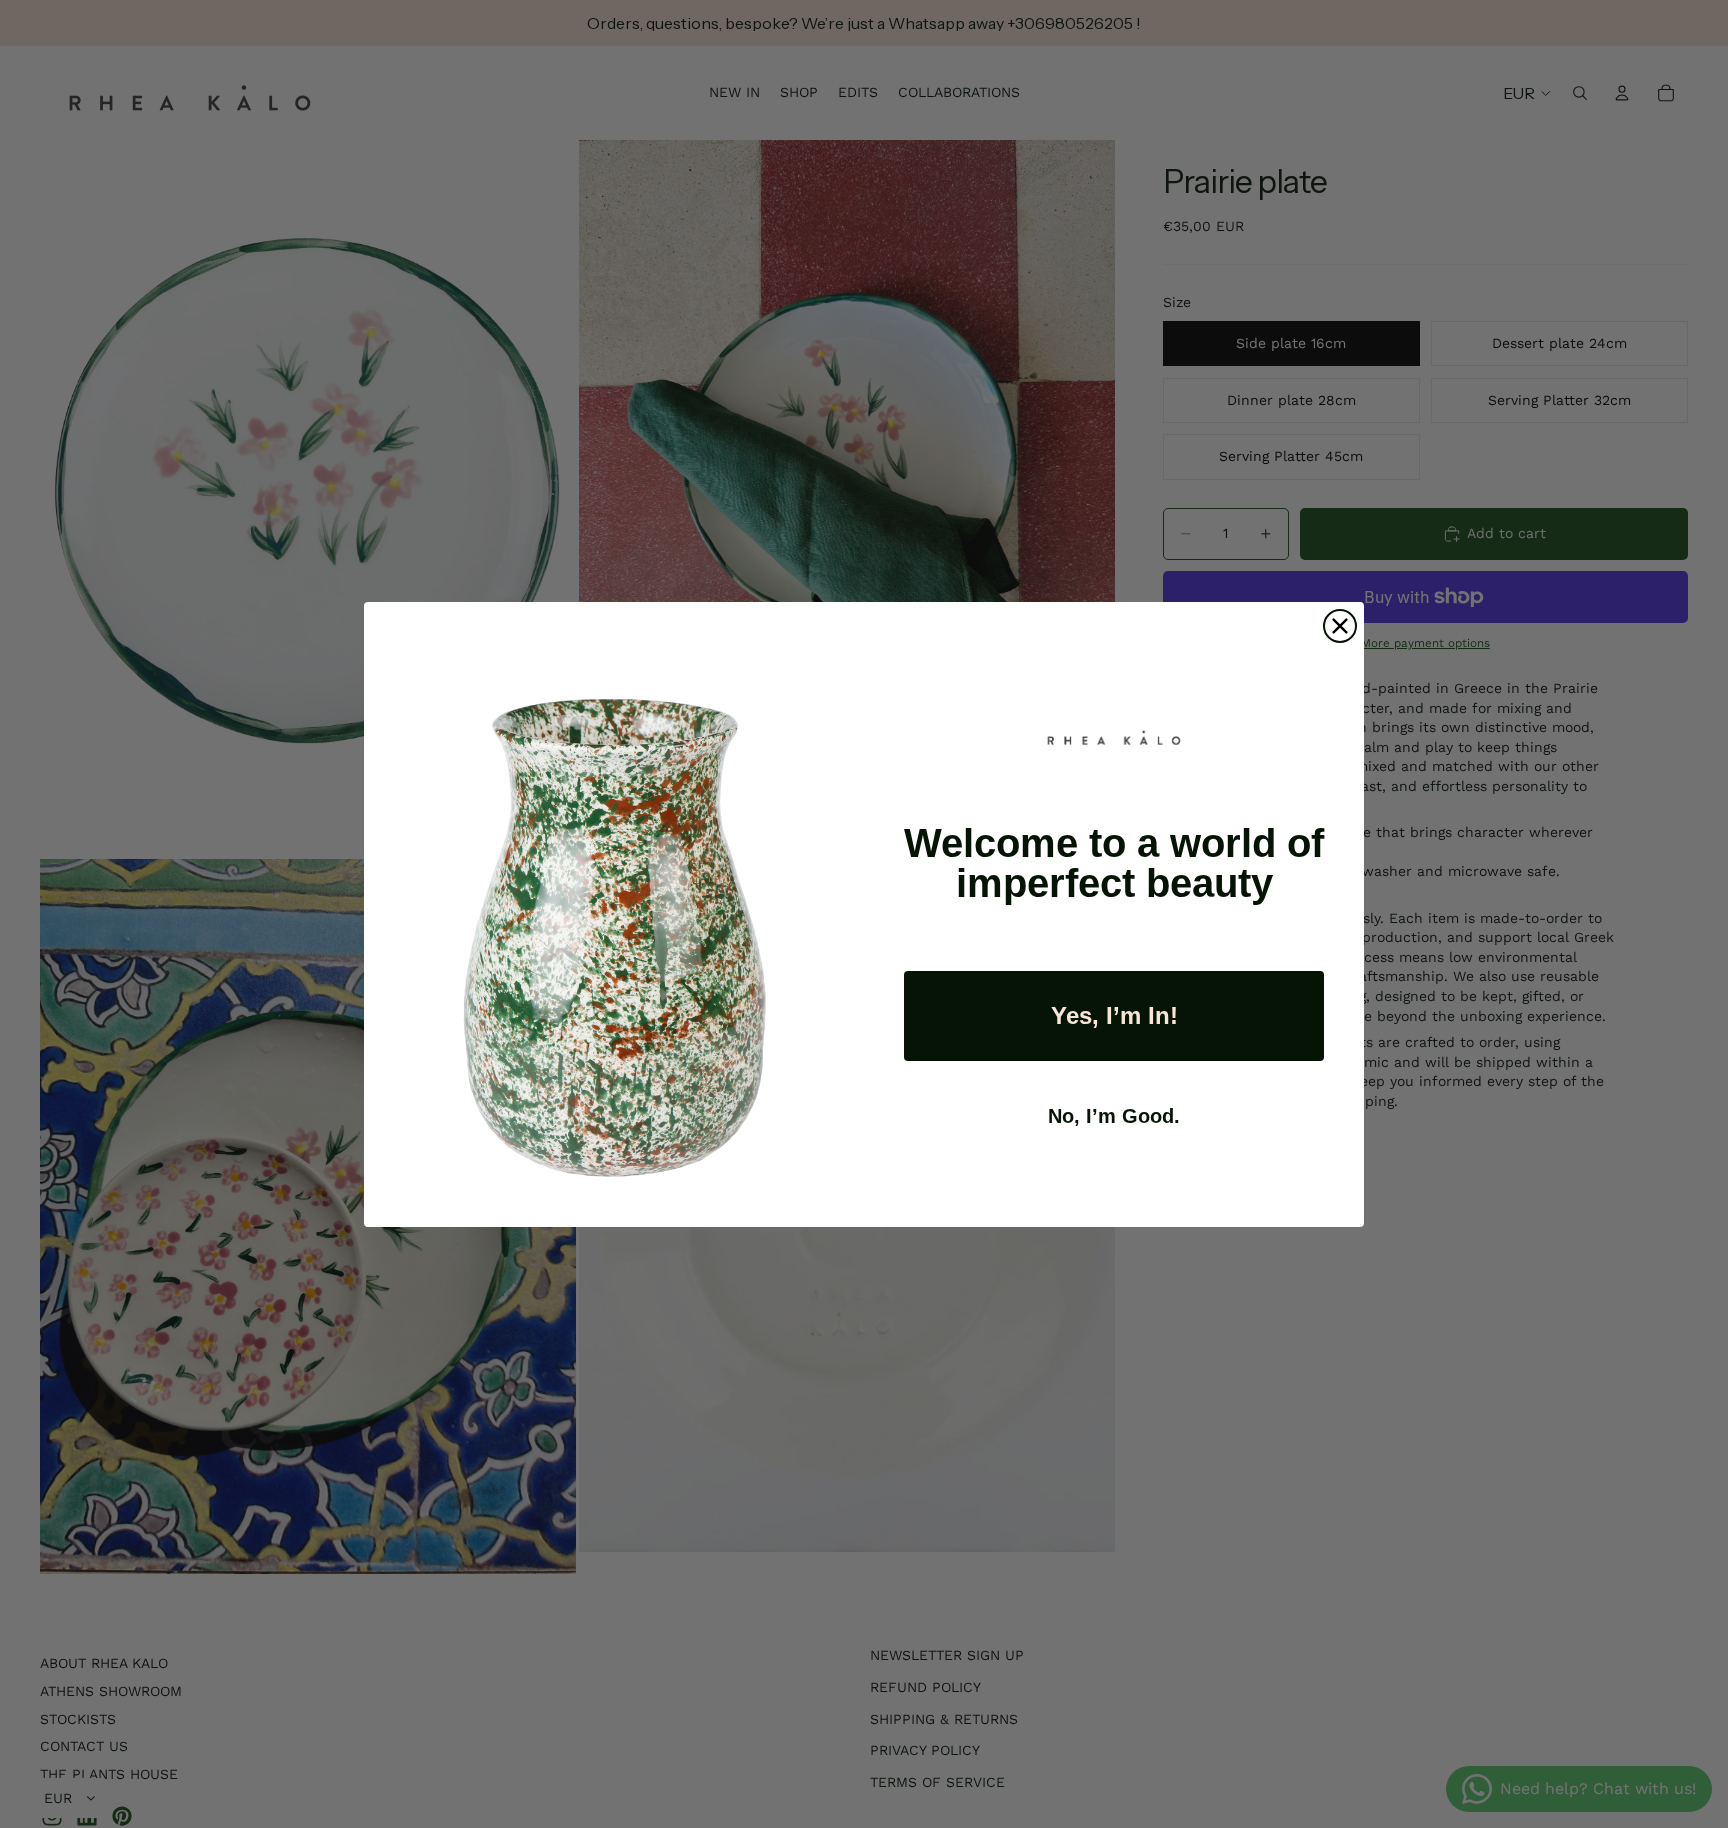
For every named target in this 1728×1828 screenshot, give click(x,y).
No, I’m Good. (1114, 1116)
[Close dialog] (1340, 626)
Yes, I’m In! (1114, 1015)
